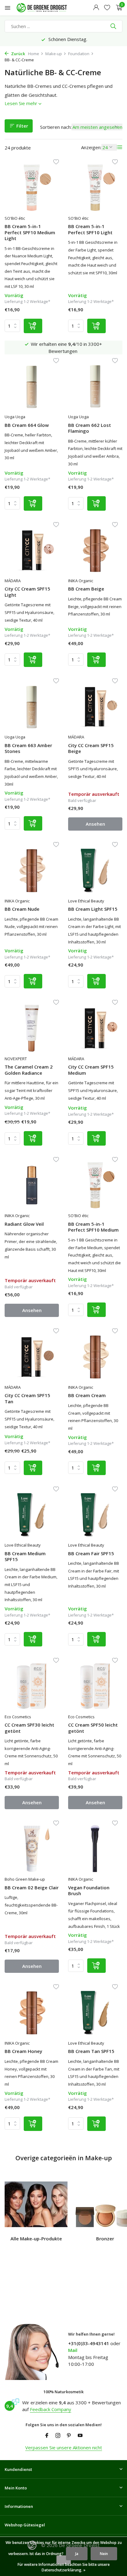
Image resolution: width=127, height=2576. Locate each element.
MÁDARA (13, 581)
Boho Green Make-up (25, 1879)
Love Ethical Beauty (86, 901)
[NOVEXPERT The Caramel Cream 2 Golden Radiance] (32, 1028)
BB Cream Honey (23, 2051)
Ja (77, 2554)
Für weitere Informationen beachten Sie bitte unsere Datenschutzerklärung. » (64, 2567)
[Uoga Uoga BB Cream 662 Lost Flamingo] (95, 386)
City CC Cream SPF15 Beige (91, 748)
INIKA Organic (81, 581)
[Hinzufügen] (33, 326)
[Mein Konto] (96, 8)
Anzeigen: (91, 147)
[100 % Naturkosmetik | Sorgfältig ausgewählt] (47, 8)
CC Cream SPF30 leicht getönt (29, 1728)
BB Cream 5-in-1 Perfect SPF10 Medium (93, 1227)
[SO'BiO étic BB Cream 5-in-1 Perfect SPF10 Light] (95, 188)
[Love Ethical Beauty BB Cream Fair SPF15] (95, 1515)
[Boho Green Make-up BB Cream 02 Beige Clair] (32, 1849)
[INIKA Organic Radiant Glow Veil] (32, 1185)
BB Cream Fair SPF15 (91, 1554)
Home (34, 54)
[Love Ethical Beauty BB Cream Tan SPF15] (95, 2012)
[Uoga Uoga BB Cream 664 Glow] (32, 386)
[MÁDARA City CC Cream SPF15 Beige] (95, 707)
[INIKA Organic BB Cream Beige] (95, 550)
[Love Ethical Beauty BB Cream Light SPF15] (95, 870)
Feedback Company (51, 2409)
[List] (120, 147)
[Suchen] (114, 26)
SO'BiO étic (15, 218)
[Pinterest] (69, 2436)
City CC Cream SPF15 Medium (91, 1070)
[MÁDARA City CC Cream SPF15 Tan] (32, 1357)
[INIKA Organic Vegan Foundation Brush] (95, 1849)
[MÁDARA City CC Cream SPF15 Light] (32, 550)
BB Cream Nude (22, 909)
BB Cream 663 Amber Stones (28, 748)
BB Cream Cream (87, 1395)
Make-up (54, 54)
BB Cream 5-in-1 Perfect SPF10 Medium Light (30, 232)
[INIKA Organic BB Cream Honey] (32, 2012)
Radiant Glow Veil (24, 1224)
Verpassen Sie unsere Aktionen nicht (64, 2447)
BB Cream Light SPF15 (93, 909)
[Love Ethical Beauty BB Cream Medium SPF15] (32, 1515)
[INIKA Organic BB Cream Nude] (32, 870)
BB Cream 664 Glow (27, 425)
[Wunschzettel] (107, 8)
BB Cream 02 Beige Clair (32, 1888)
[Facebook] (47, 2436)
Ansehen (95, 824)
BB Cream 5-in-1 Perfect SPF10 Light (90, 229)
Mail (73, 2350)
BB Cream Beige (86, 589)
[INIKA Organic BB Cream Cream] (95, 1357)
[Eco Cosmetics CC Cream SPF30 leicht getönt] (32, 1686)
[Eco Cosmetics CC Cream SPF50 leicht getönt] (95, 1686)
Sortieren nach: (56, 127)
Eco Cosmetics (18, 1717)
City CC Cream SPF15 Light (27, 592)
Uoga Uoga (15, 417)
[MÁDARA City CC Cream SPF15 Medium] (95, 1028)
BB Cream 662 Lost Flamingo (90, 428)
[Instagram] (58, 2436)
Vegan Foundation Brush (89, 1891)
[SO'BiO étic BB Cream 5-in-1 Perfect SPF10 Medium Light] (32, 188)
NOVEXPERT (16, 1059)
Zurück (18, 54)
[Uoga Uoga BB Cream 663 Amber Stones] (32, 707)
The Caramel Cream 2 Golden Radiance (29, 1070)
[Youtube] (80, 2436)
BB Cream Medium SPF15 (25, 1557)
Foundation (79, 54)
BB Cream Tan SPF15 (91, 2051)
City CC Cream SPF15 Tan (27, 1398)
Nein (104, 2554)
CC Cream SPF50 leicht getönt (93, 1728)
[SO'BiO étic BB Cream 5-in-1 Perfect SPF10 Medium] (95, 1185)
